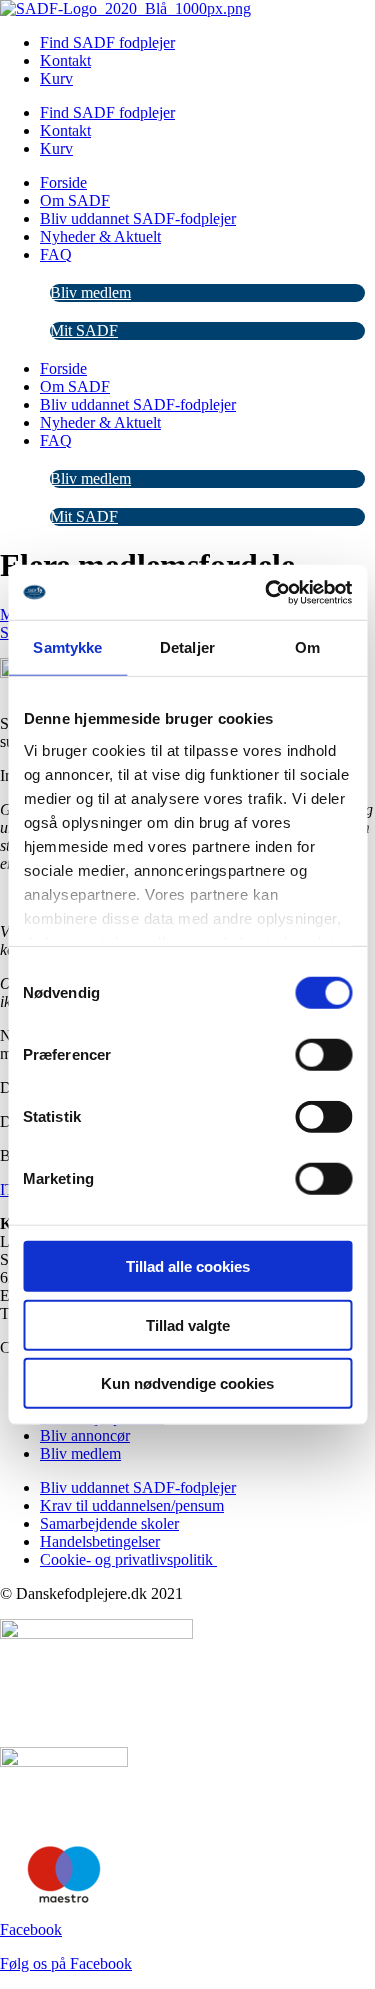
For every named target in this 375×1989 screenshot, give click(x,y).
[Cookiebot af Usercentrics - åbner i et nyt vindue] (267, 592)
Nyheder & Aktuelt (100, 236)
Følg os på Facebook (66, 1963)
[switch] (323, 1055)
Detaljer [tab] (187, 647)
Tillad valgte (188, 1324)
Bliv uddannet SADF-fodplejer (138, 218)
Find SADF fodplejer (107, 42)
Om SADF (75, 200)
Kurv (56, 78)
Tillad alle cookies (188, 1266)
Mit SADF (84, 330)
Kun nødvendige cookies (187, 1383)
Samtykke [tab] (67, 647)
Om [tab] (307, 647)
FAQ (56, 254)
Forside (63, 182)
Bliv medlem (90, 292)
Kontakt (65, 60)
